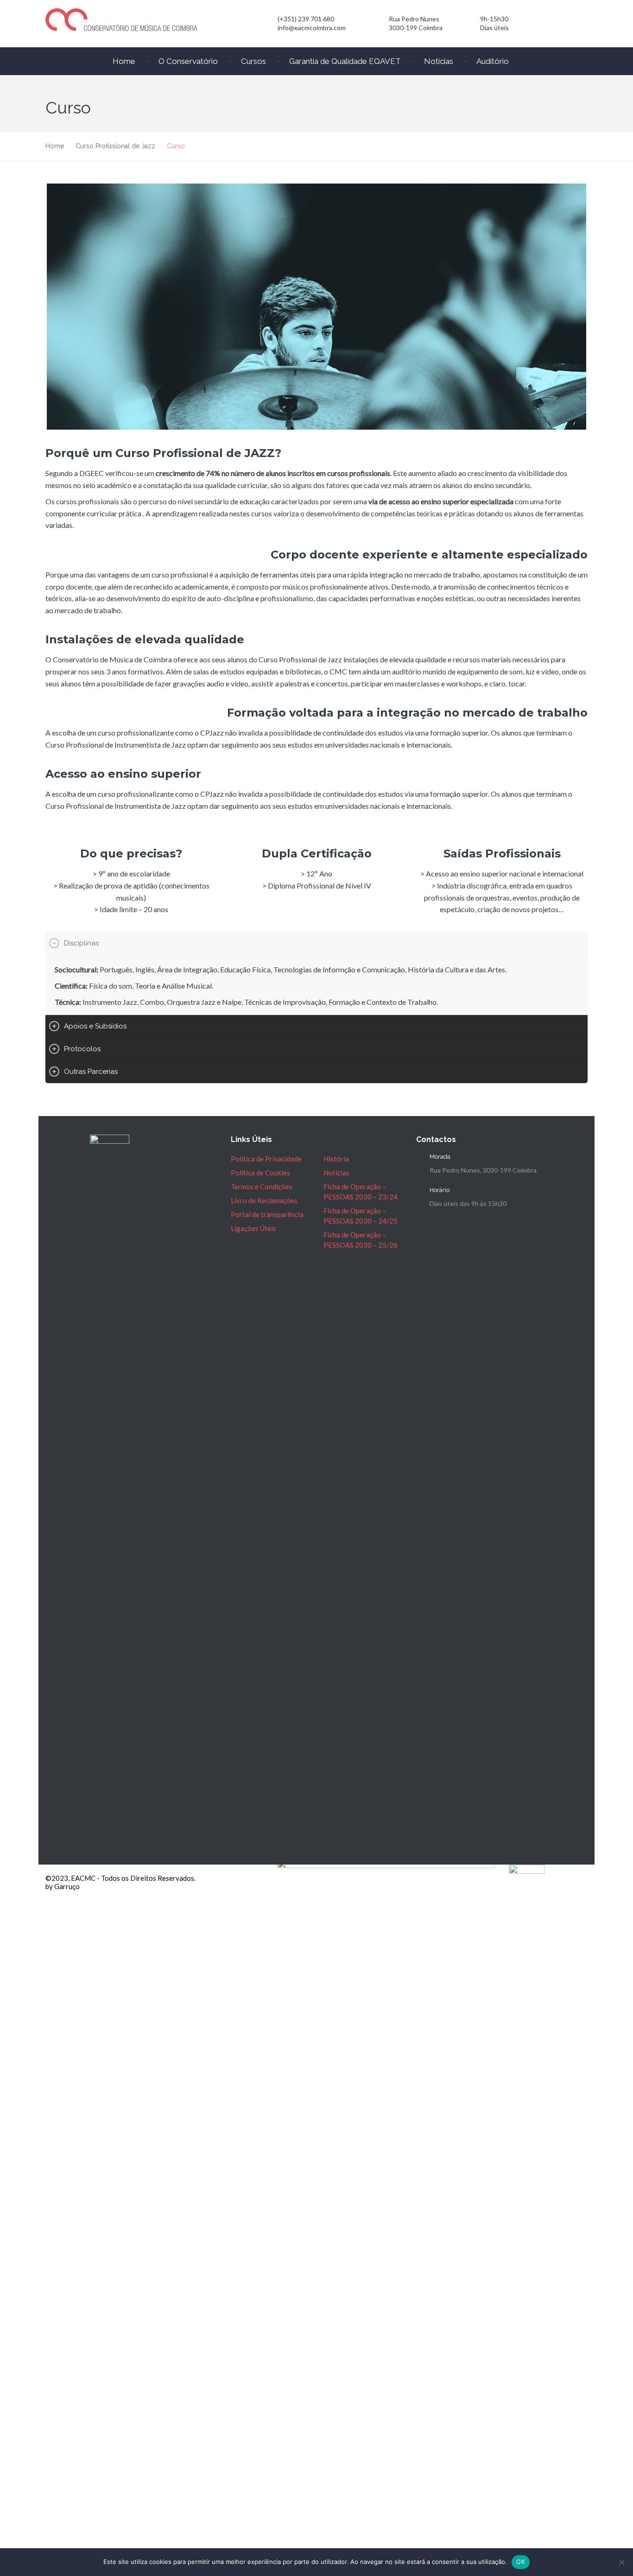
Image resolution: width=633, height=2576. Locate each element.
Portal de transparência (267, 1214)
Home (124, 61)
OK (521, 2562)
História (336, 1159)
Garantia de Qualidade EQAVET (345, 61)
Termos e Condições (262, 1186)
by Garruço (63, 1886)
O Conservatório (188, 61)
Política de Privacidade (266, 1159)
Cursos (253, 61)
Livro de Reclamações (264, 1200)
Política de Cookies (260, 1173)
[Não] (621, 2562)
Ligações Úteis (253, 1228)
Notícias (439, 61)
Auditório (493, 61)
